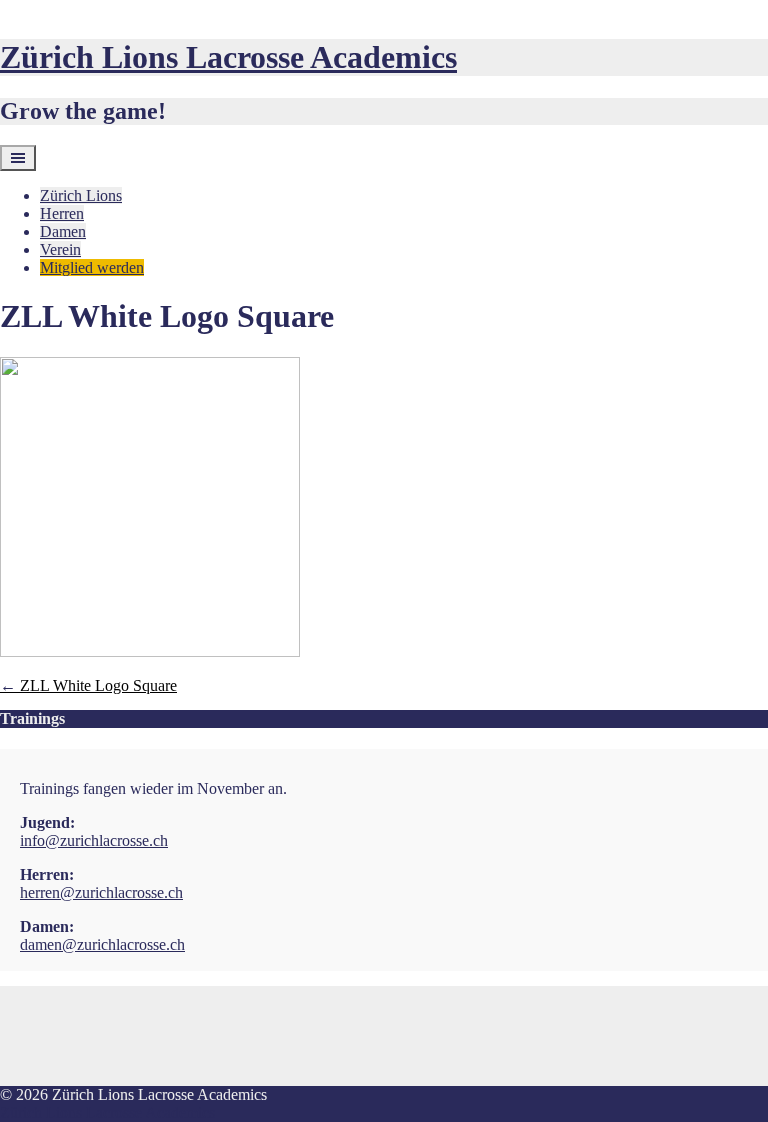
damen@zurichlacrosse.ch (102, 944)
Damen (63, 231)
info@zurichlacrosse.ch (94, 840)
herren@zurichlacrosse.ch (101, 892)
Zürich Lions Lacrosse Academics (228, 57)
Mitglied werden (92, 267)
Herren (62, 213)
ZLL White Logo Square (88, 685)
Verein (60, 249)
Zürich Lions (81, 195)
